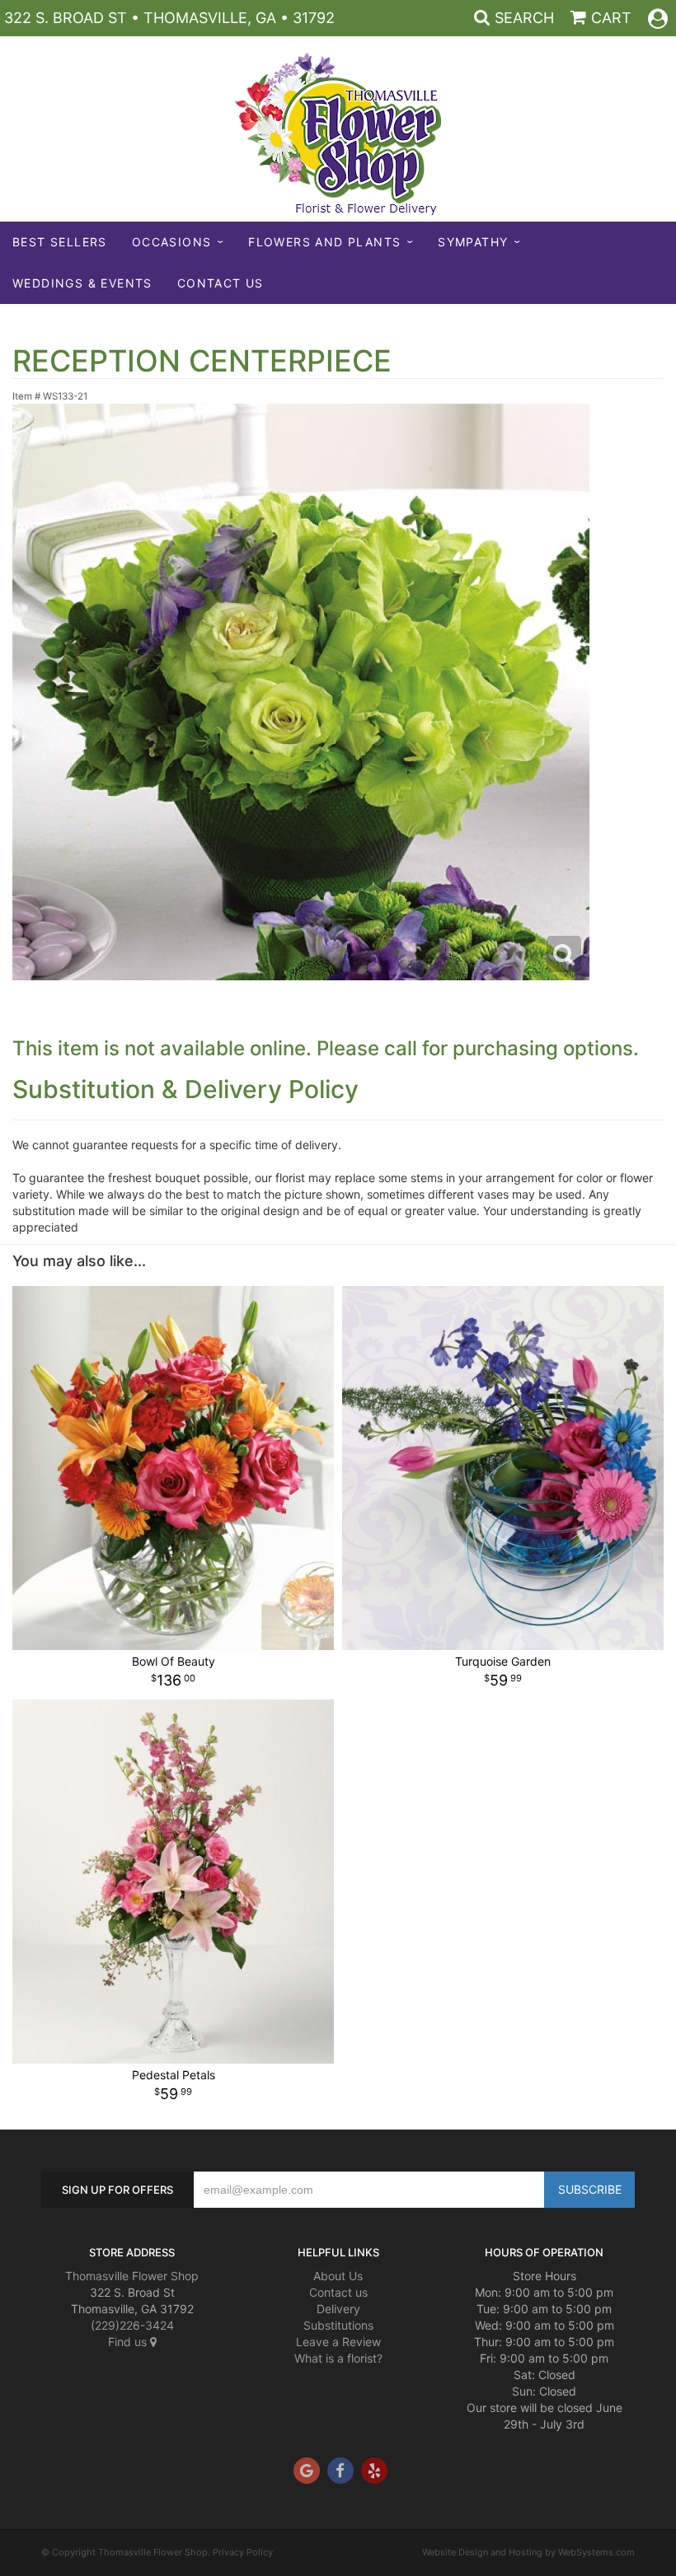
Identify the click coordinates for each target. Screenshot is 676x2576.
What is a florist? (338, 2358)
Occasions (172, 242)
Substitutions (338, 2325)
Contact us (338, 2292)
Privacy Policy (243, 2552)
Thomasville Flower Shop (132, 2276)
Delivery (338, 2309)
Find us (129, 2342)
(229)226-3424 (132, 2325)
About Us (338, 2276)
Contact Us (221, 283)
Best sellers (60, 242)
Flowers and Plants (324, 242)
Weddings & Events (82, 283)
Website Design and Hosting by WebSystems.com (528, 2552)
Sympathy (473, 242)
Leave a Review (338, 2342)
